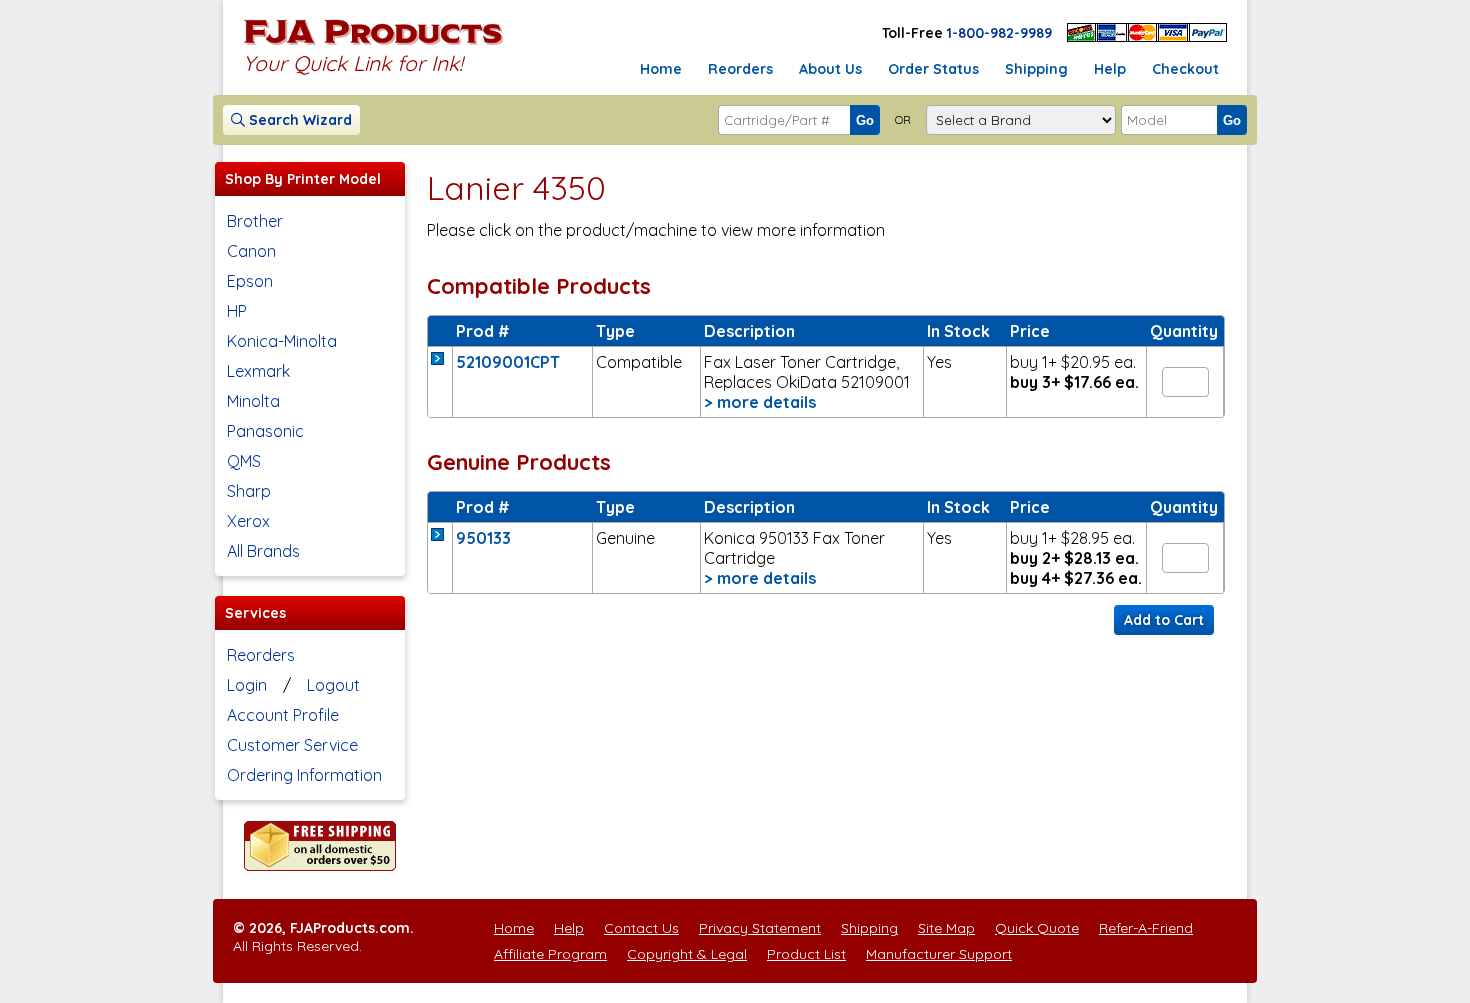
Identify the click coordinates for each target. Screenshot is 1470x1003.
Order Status (933, 69)
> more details (760, 402)
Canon (251, 251)
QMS (244, 461)
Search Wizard (298, 120)
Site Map (946, 928)
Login (247, 685)
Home (661, 69)
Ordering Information (304, 775)
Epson (250, 281)
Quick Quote (1037, 928)
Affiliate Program (550, 954)
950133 (483, 538)
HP (237, 311)
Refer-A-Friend (1146, 928)
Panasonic (265, 431)
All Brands (263, 551)
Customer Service (292, 745)
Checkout (1185, 69)
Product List (806, 954)
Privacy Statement (760, 928)
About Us (830, 69)
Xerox (248, 521)
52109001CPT (508, 362)
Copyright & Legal (687, 954)
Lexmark (258, 371)
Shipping (1036, 69)
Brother (255, 221)
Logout (333, 685)
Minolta (253, 401)
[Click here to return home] (373, 44)
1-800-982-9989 (999, 33)
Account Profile (283, 715)
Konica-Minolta (282, 341)
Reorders (740, 69)
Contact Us (641, 928)
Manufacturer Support (939, 954)
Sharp (249, 491)
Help (1110, 69)
